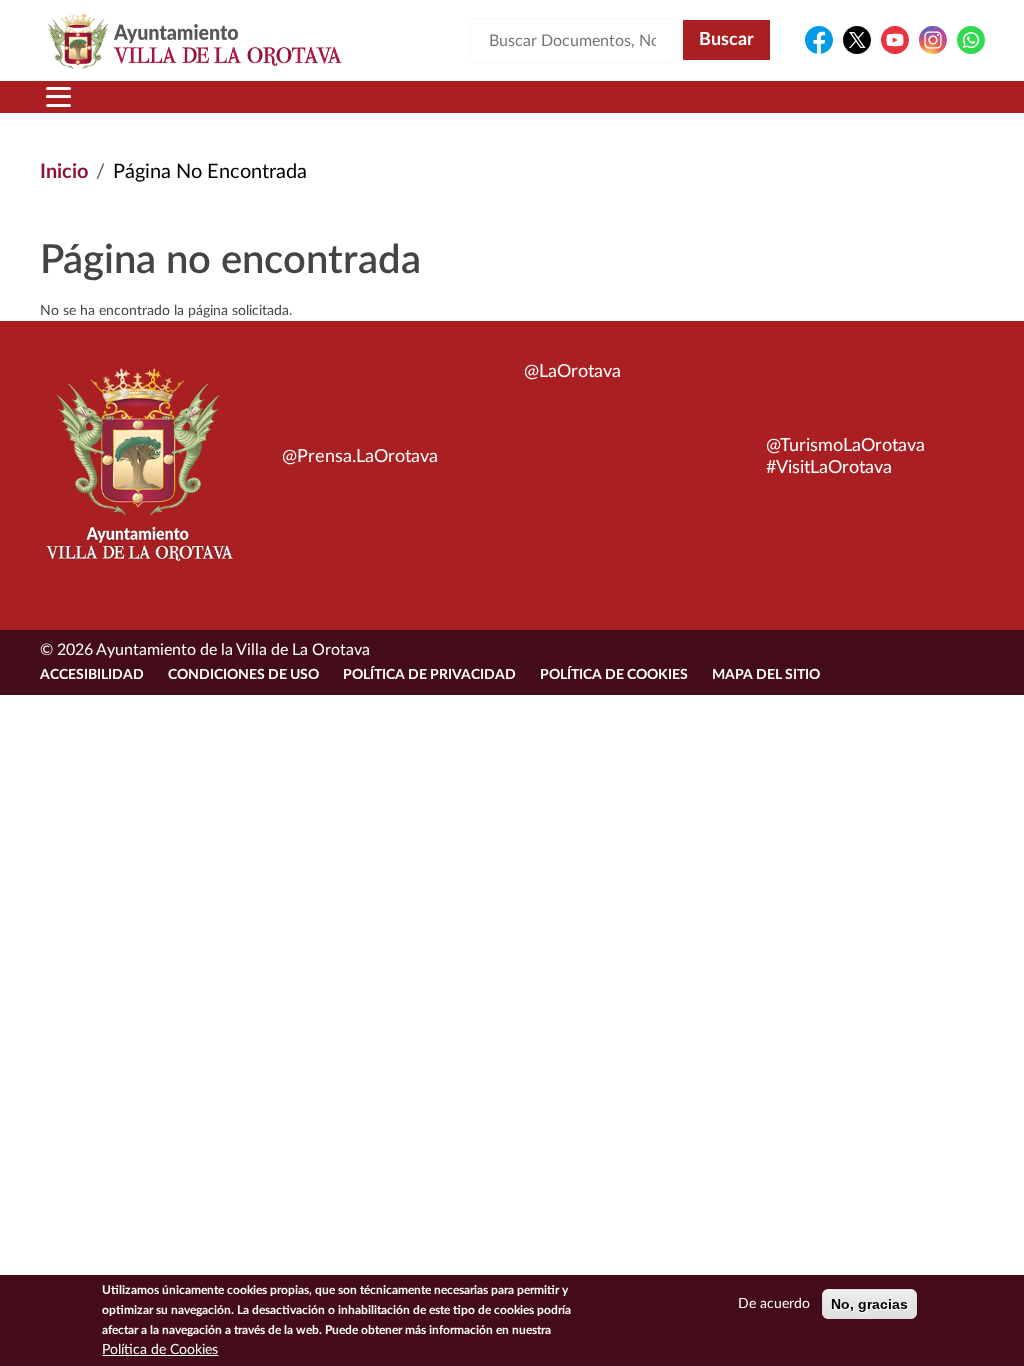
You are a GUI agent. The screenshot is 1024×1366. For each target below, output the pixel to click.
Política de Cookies (614, 675)
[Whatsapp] (971, 40)
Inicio (64, 172)
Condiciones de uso (243, 675)
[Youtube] (895, 40)
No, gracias (869, 1304)
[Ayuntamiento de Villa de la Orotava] (138, 476)
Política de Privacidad (429, 675)
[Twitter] (857, 40)
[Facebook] (819, 40)
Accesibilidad (92, 675)
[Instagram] (933, 40)
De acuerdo (774, 1304)
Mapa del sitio (766, 675)
